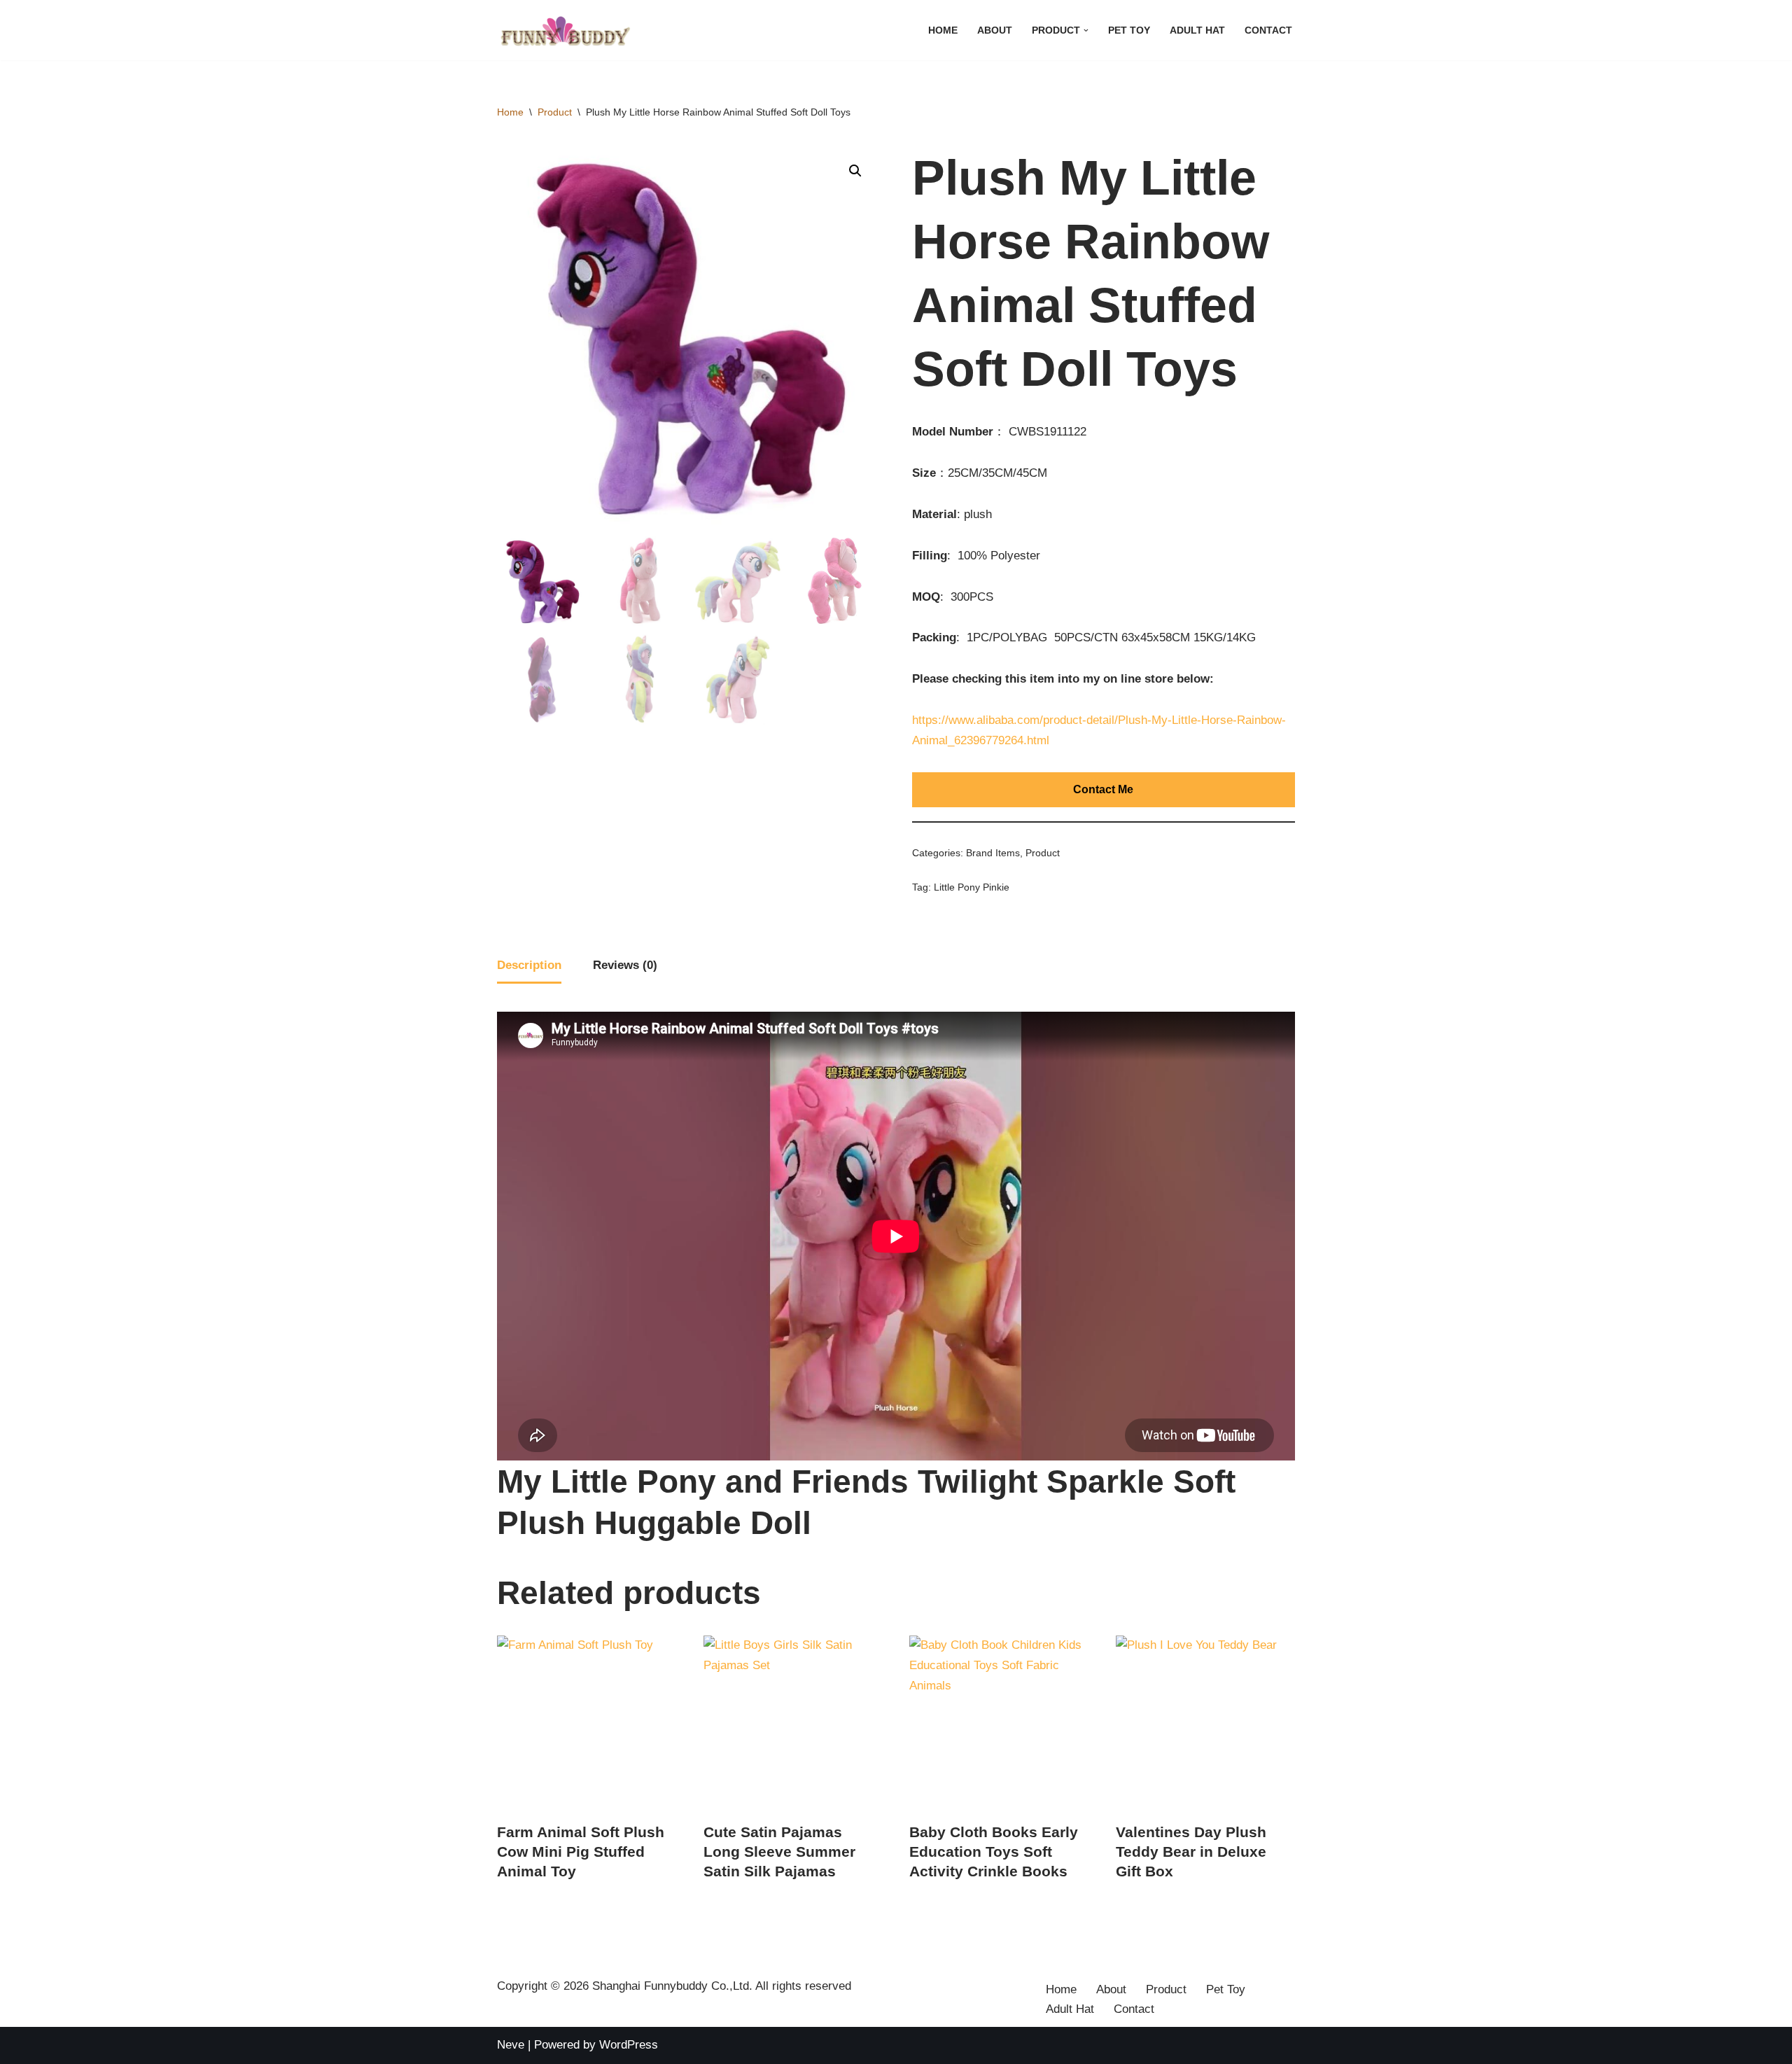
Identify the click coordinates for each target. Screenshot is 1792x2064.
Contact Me (1103, 789)
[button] (1086, 30)
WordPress (629, 2045)
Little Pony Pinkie (972, 887)
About (995, 30)
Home (943, 30)
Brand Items (993, 853)
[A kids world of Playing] (567, 30)
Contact (1268, 30)
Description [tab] (529, 965)
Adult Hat (1197, 30)
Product (555, 112)
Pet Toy (1129, 30)
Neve (511, 2045)
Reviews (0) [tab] (625, 965)
